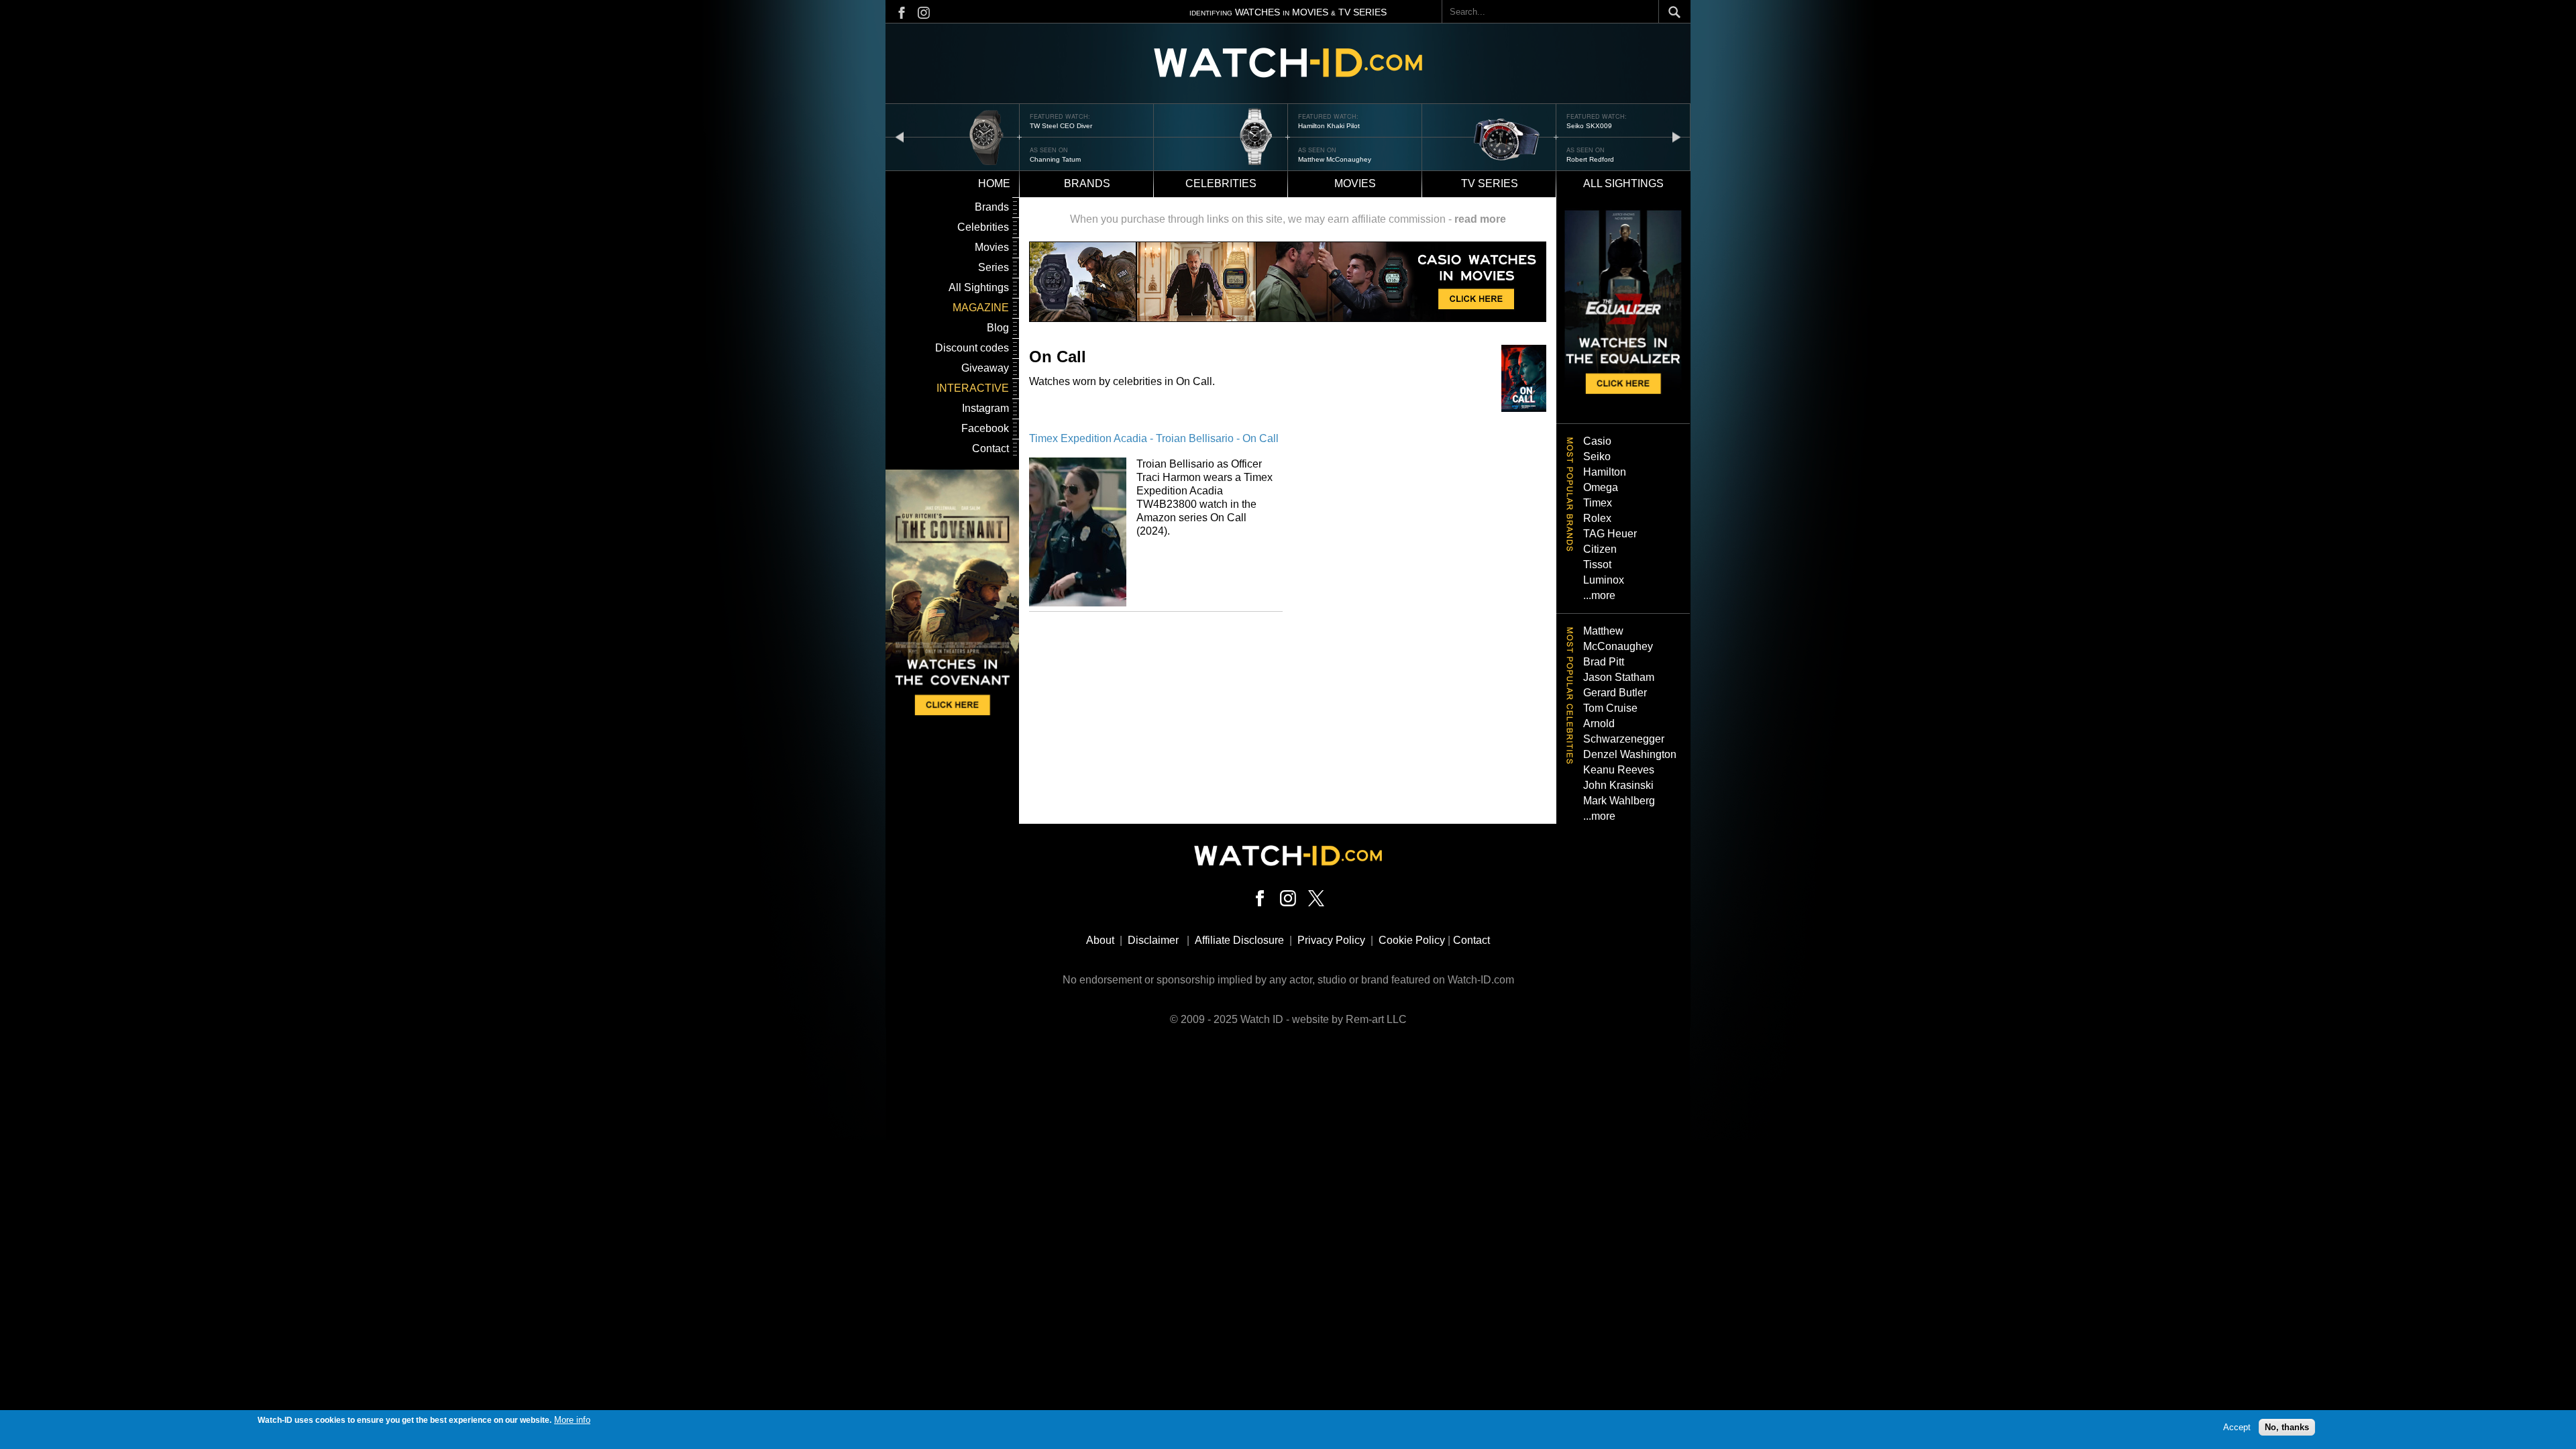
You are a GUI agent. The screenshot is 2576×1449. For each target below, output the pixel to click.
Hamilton (1605, 472)
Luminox (1604, 580)
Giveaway (985, 368)
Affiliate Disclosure (1239, 940)
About (1100, 940)
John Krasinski (1618, 785)
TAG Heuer (1610, 534)
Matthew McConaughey (1335, 159)
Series (994, 267)
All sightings (1623, 183)
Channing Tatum (1055, 159)
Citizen (1600, 549)
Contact (990, 448)
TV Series (1490, 183)
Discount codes (972, 348)
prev (900, 137)
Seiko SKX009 (1589, 126)
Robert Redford (1590, 159)
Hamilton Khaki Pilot (1329, 126)
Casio (1597, 441)
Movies (1355, 183)
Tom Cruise (1610, 708)
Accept (2237, 1427)
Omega (1601, 487)
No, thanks (2287, 1427)
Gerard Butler (1615, 693)
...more (1599, 595)
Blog (998, 328)
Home (994, 183)
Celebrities (1221, 183)
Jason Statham (1619, 677)
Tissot (1597, 565)
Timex (1598, 503)
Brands (1087, 183)
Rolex (1597, 518)
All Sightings (979, 287)
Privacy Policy (1331, 940)
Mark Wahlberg (1619, 801)
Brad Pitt (1604, 662)
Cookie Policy (1412, 940)
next (1676, 137)
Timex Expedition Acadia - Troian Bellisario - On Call (1154, 438)
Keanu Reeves (1619, 770)
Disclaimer (1153, 940)
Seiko (1597, 457)
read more (1480, 219)
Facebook (985, 428)
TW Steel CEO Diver (1061, 126)
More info (572, 1420)
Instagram (985, 408)
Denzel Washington (1630, 754)
